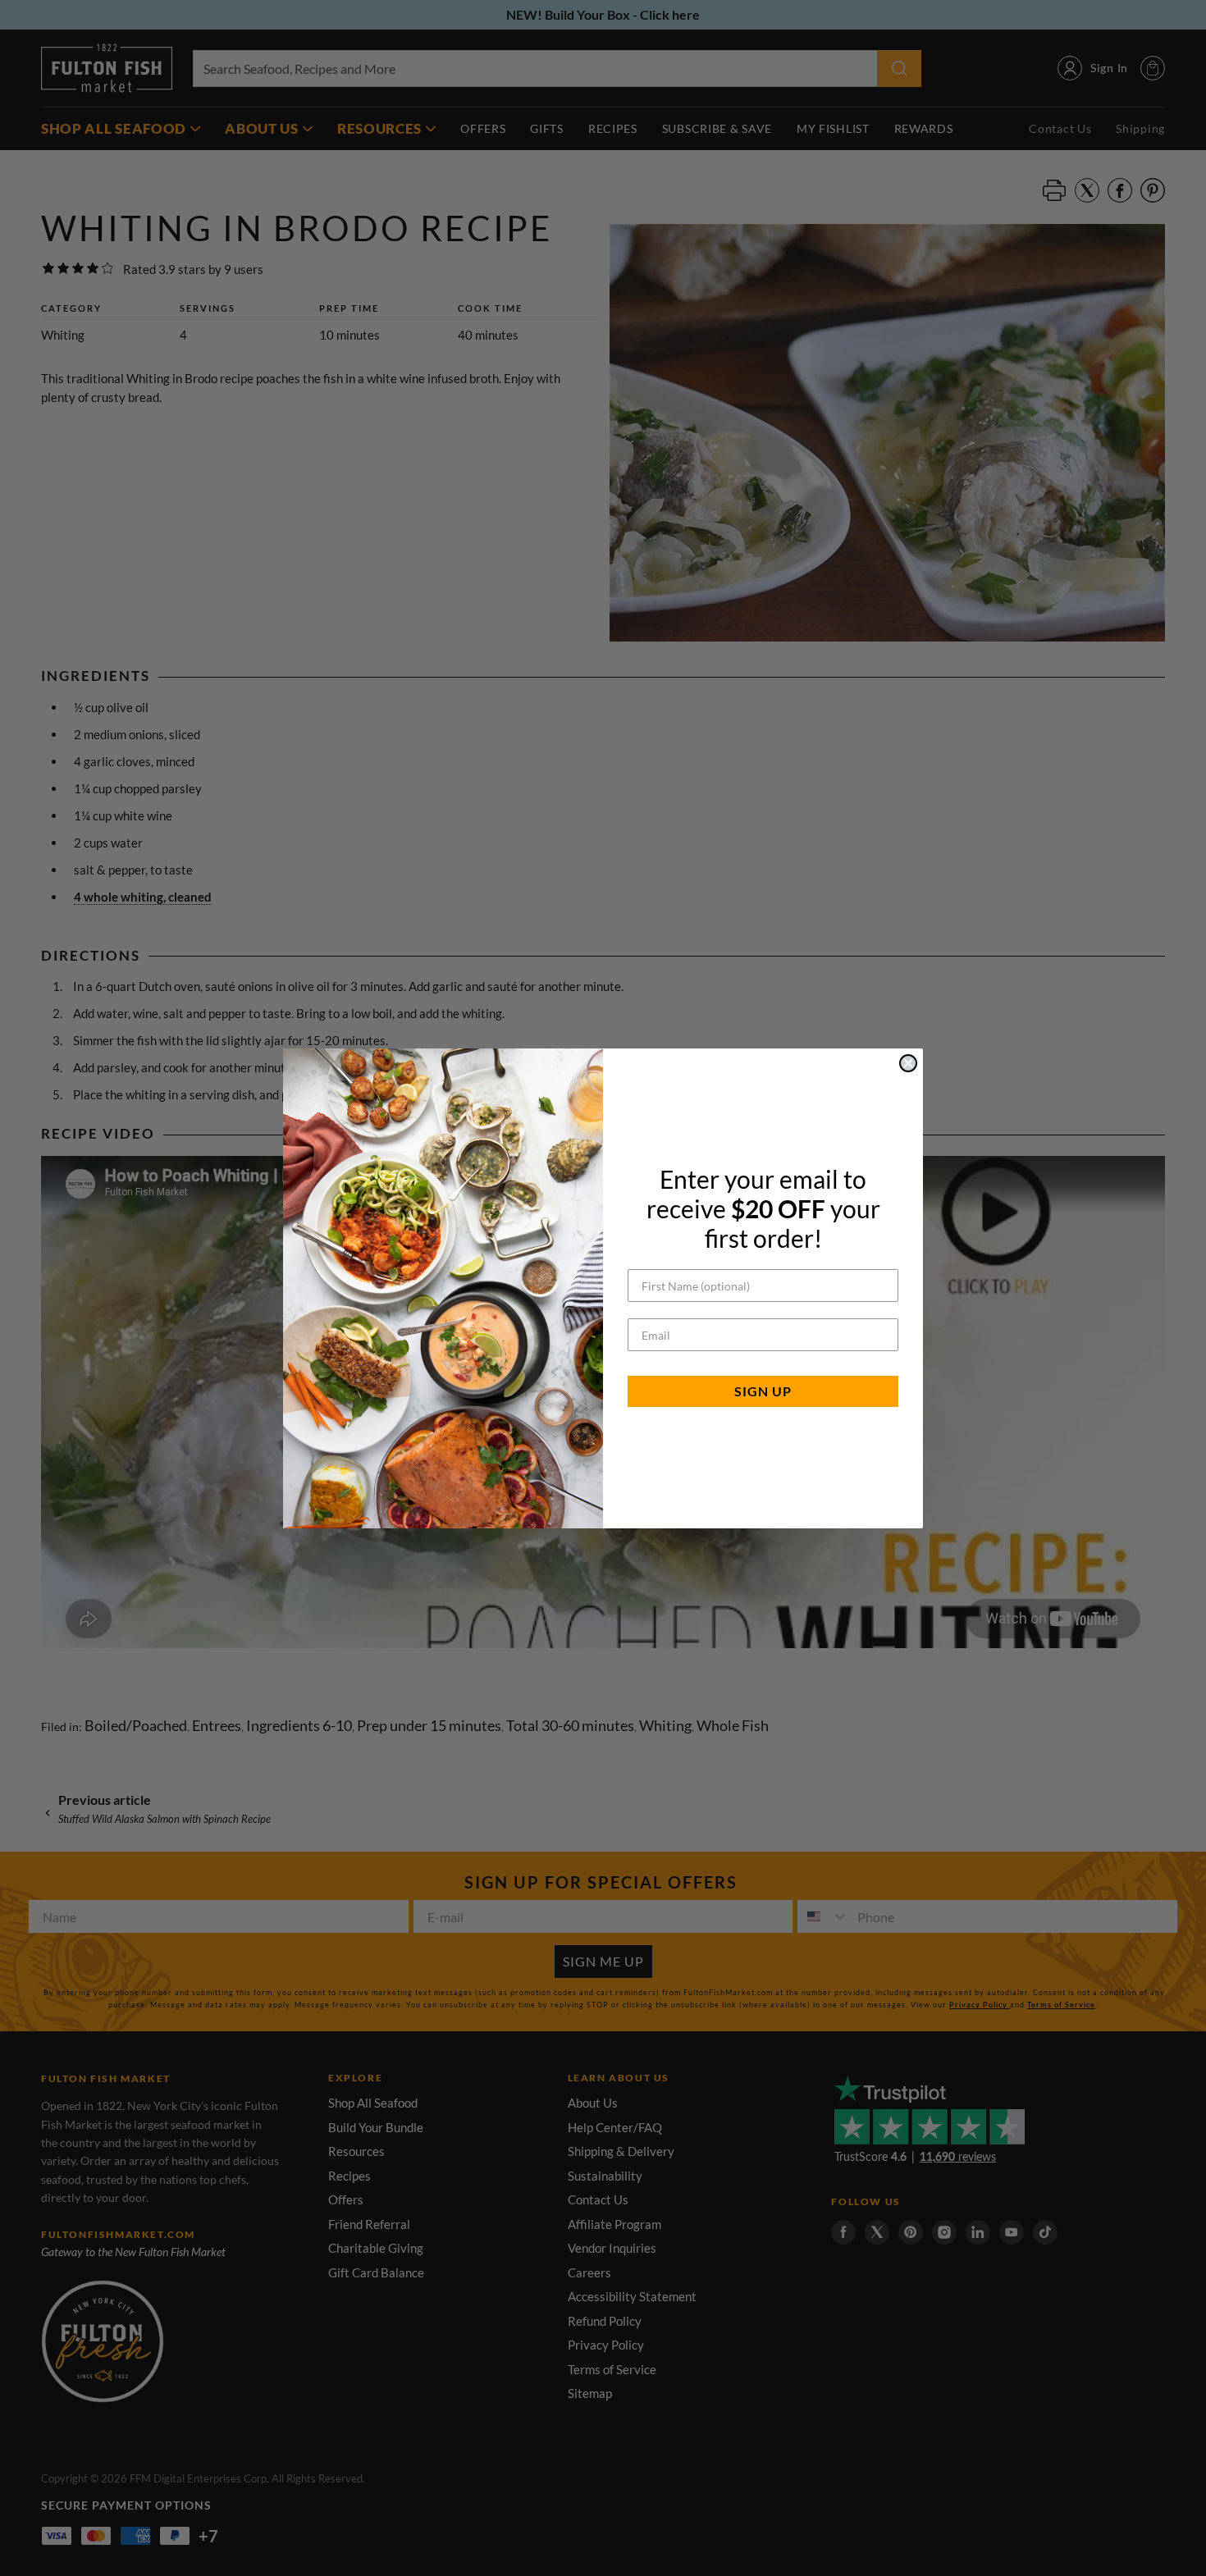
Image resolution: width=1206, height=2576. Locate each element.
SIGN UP (763, 1391)
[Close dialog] (908, 1063)
